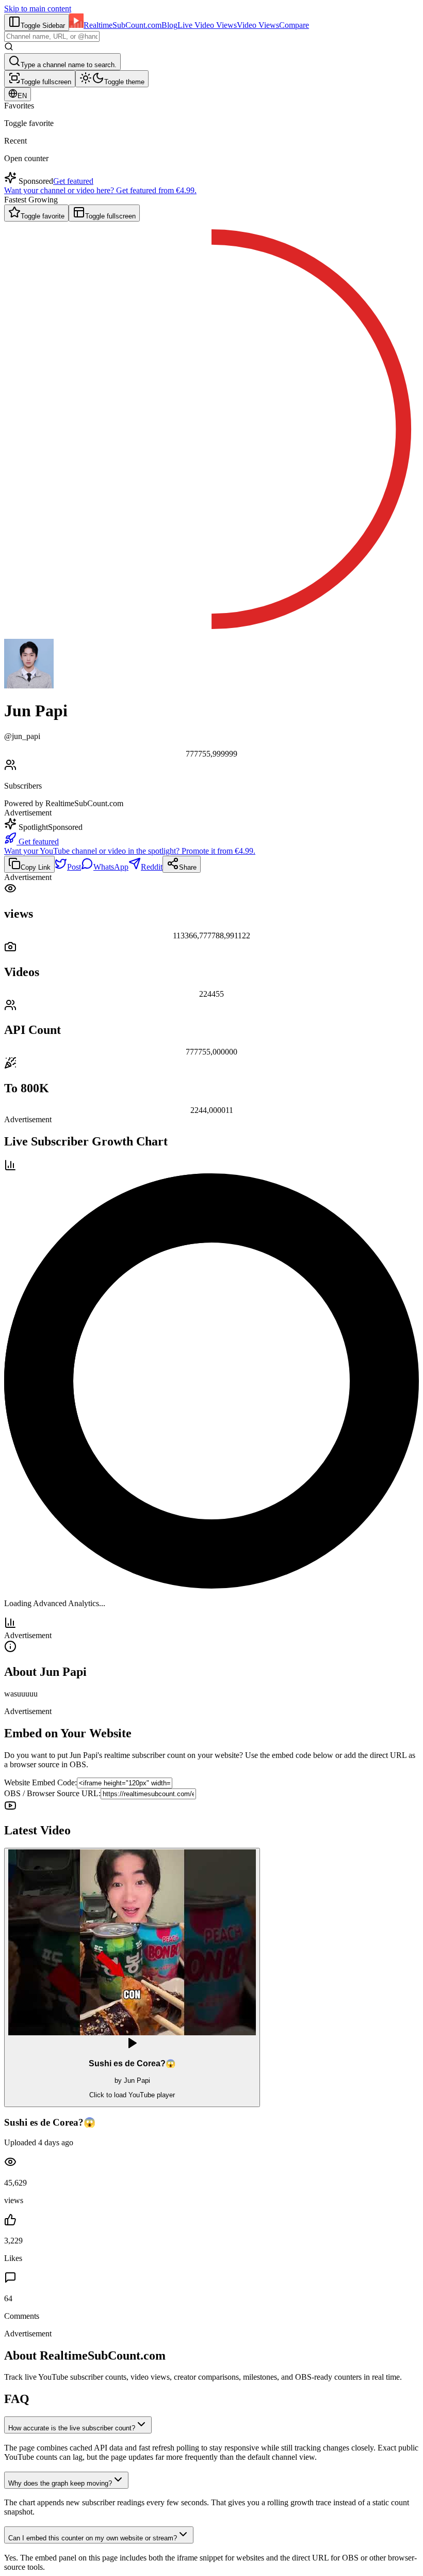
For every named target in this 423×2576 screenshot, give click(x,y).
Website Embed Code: (40, 1782)
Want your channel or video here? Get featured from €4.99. (100, 190)
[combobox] (52, 36)
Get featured (73, 181)
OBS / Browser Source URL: (52, 1793)
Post (74, 867)
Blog (169, 25)
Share (188, 867)
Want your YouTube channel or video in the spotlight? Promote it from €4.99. (130, 851)
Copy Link (36, 867)
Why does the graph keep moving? (60, 2483)
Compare (294, 25)
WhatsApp (111, 867)
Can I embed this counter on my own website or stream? (93, 2538)
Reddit (152, 867)
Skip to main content (38, 9)
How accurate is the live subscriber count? (72, 2428)
